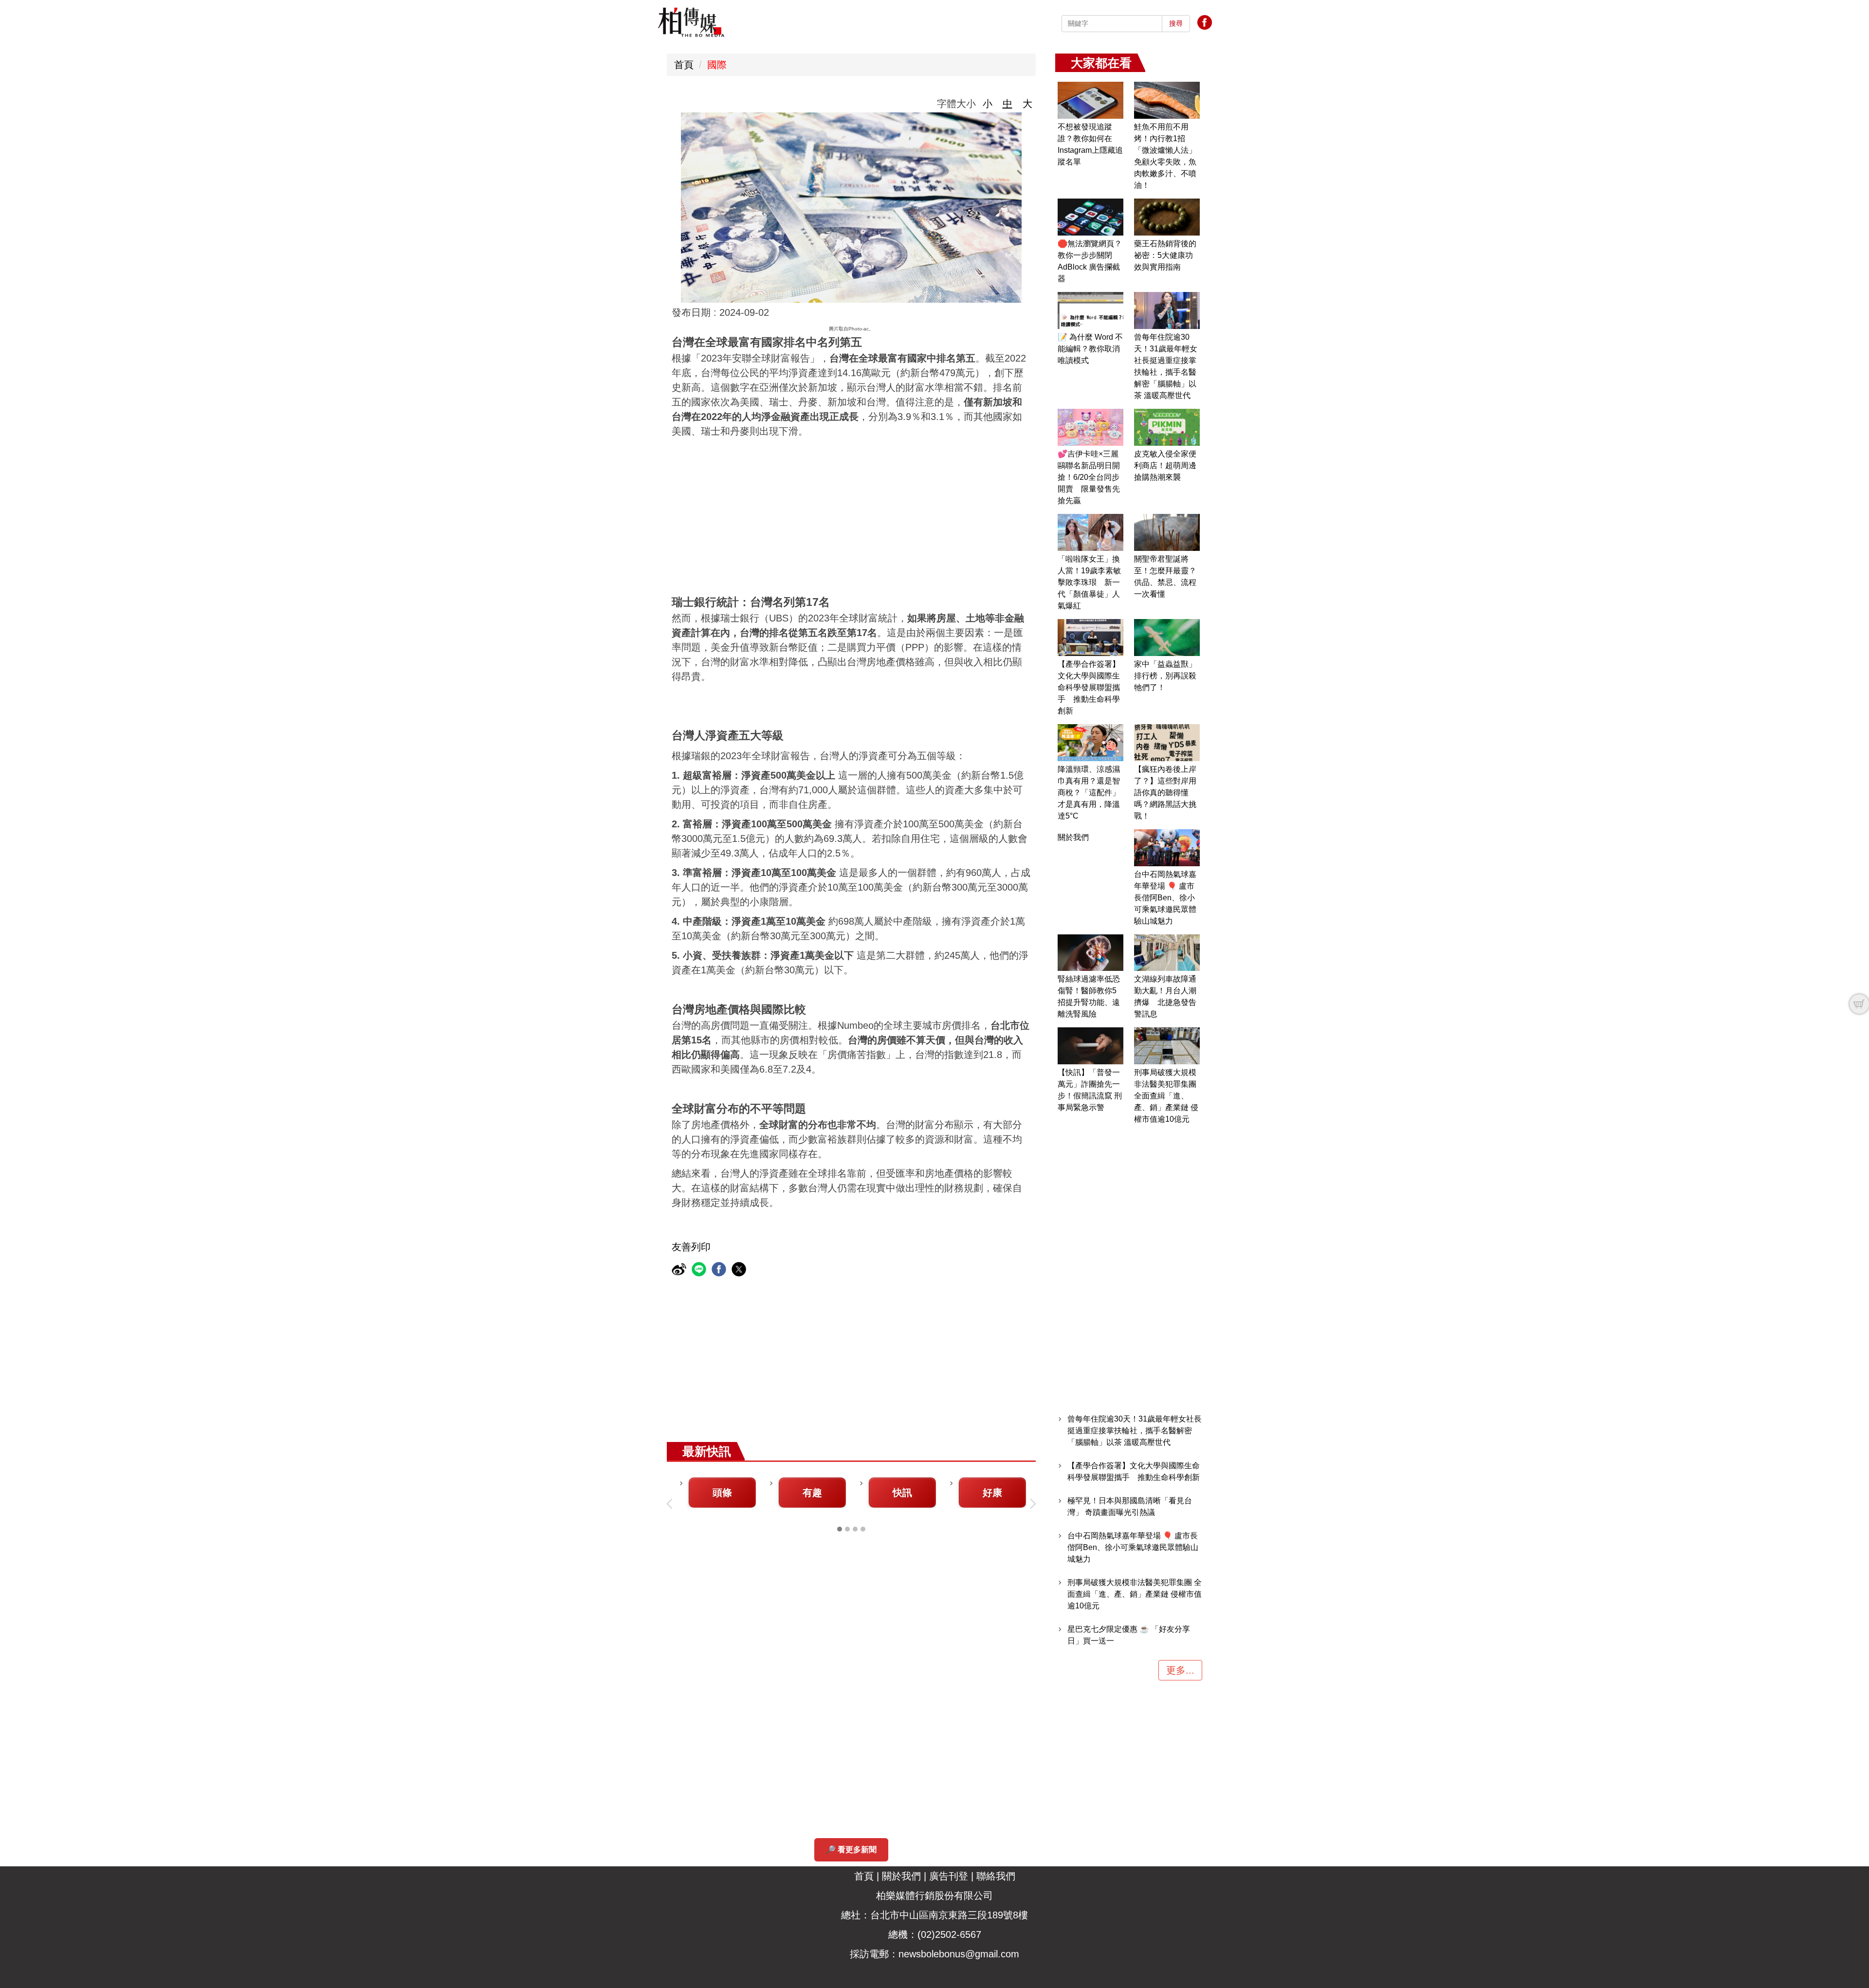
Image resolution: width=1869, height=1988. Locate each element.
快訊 (902, 1493)
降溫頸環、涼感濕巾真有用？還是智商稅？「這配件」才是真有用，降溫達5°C (1089, 793)
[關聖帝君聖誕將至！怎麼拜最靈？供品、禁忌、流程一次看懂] (1167, 532)
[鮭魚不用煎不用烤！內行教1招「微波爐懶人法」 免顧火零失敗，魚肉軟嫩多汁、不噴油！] (1167, 100)
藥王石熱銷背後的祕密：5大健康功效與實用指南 (1165, 255)
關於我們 (1073, 837)
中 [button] (1008, 104)
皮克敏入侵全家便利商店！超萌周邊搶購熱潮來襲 (1165, 465)
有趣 (812, 1493)
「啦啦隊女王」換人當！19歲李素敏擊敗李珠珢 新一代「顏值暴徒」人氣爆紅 (1089, 582)
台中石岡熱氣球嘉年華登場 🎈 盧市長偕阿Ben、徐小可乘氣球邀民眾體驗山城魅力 (1165, 898)
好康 (992, 1493)
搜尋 (1176, 23)
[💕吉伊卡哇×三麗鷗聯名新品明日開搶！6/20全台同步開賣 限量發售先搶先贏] (1090, 427)
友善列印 (691, 1247)
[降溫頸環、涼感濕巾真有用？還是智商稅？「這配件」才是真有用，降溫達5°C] (1090, 743)
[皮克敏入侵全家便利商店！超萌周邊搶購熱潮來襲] (1167, 427)
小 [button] (988, 104)
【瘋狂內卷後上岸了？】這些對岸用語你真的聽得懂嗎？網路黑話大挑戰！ (1165, 793)
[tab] (840, 1529)
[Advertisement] (934, 511)
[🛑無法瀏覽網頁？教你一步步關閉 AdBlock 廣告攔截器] (1090, 217)
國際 (717, 65)
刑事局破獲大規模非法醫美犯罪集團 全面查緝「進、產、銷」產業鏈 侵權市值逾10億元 (1166, 1096)
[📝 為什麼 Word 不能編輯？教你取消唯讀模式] (1090, 310)
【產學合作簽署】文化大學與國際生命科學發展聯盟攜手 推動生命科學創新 (1089, 687)
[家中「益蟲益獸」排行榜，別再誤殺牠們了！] (1167, 638)
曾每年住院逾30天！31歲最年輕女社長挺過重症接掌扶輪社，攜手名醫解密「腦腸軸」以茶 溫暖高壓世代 (1135, 1431)
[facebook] (720, 1270)
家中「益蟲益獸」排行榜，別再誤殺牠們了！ (1165, 676)
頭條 (722, 1493)
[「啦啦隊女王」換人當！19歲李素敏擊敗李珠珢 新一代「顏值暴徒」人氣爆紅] (1090, 532)
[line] (700, 1270)
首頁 (684, 65)
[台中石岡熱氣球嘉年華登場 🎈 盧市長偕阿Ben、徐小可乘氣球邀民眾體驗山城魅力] (1167, 848)
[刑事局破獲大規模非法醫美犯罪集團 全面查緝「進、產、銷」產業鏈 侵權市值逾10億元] (1167, 1046)
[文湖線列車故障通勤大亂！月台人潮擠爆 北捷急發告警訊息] (1167, 953)
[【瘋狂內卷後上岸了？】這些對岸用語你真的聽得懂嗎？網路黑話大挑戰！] (1167, 743)
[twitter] (740, 1270)
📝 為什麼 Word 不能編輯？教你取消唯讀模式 (1090, 349)
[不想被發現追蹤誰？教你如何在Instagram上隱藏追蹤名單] (1090, 100)
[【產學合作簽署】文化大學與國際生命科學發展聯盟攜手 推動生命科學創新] (1090, 638)
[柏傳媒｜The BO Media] (691, 22)
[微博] (680, 1270)
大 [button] (1027, 104)
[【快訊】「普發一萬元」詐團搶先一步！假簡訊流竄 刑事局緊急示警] (1090, 1046)
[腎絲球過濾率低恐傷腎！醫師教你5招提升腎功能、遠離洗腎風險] (1090, 953)
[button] (672, 1504)
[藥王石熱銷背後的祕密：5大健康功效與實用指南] (1167, 217)
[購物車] (1859, 1004)
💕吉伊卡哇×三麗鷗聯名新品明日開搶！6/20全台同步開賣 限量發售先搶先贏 (1089, 477)
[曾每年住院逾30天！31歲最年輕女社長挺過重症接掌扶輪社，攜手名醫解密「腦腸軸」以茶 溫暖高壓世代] (1167, 310)
